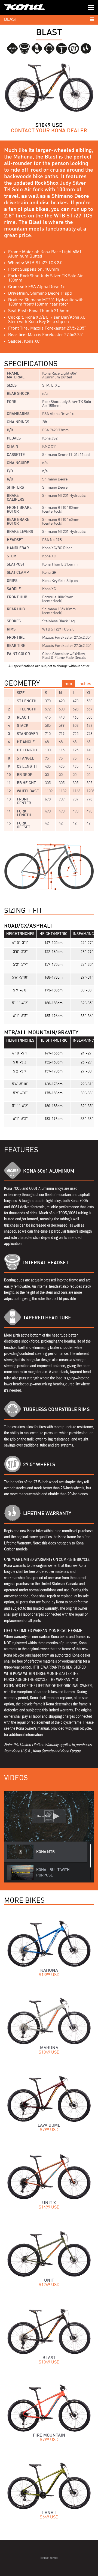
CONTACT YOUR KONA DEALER (49, 131)
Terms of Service (49, 2558)
